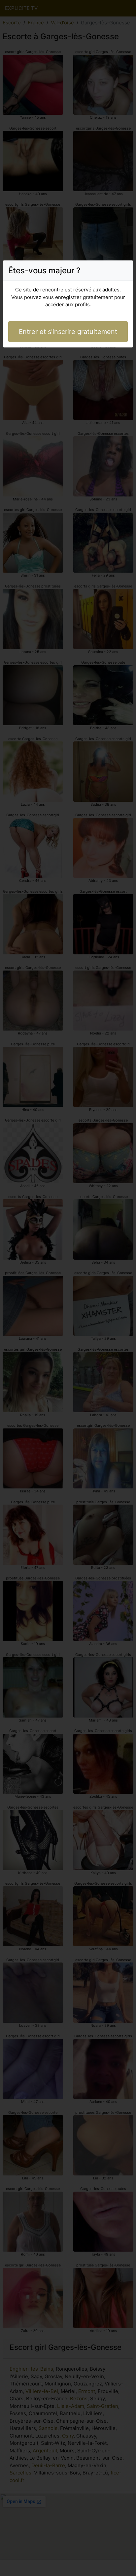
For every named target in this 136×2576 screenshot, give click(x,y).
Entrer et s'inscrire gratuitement (68, 332)
